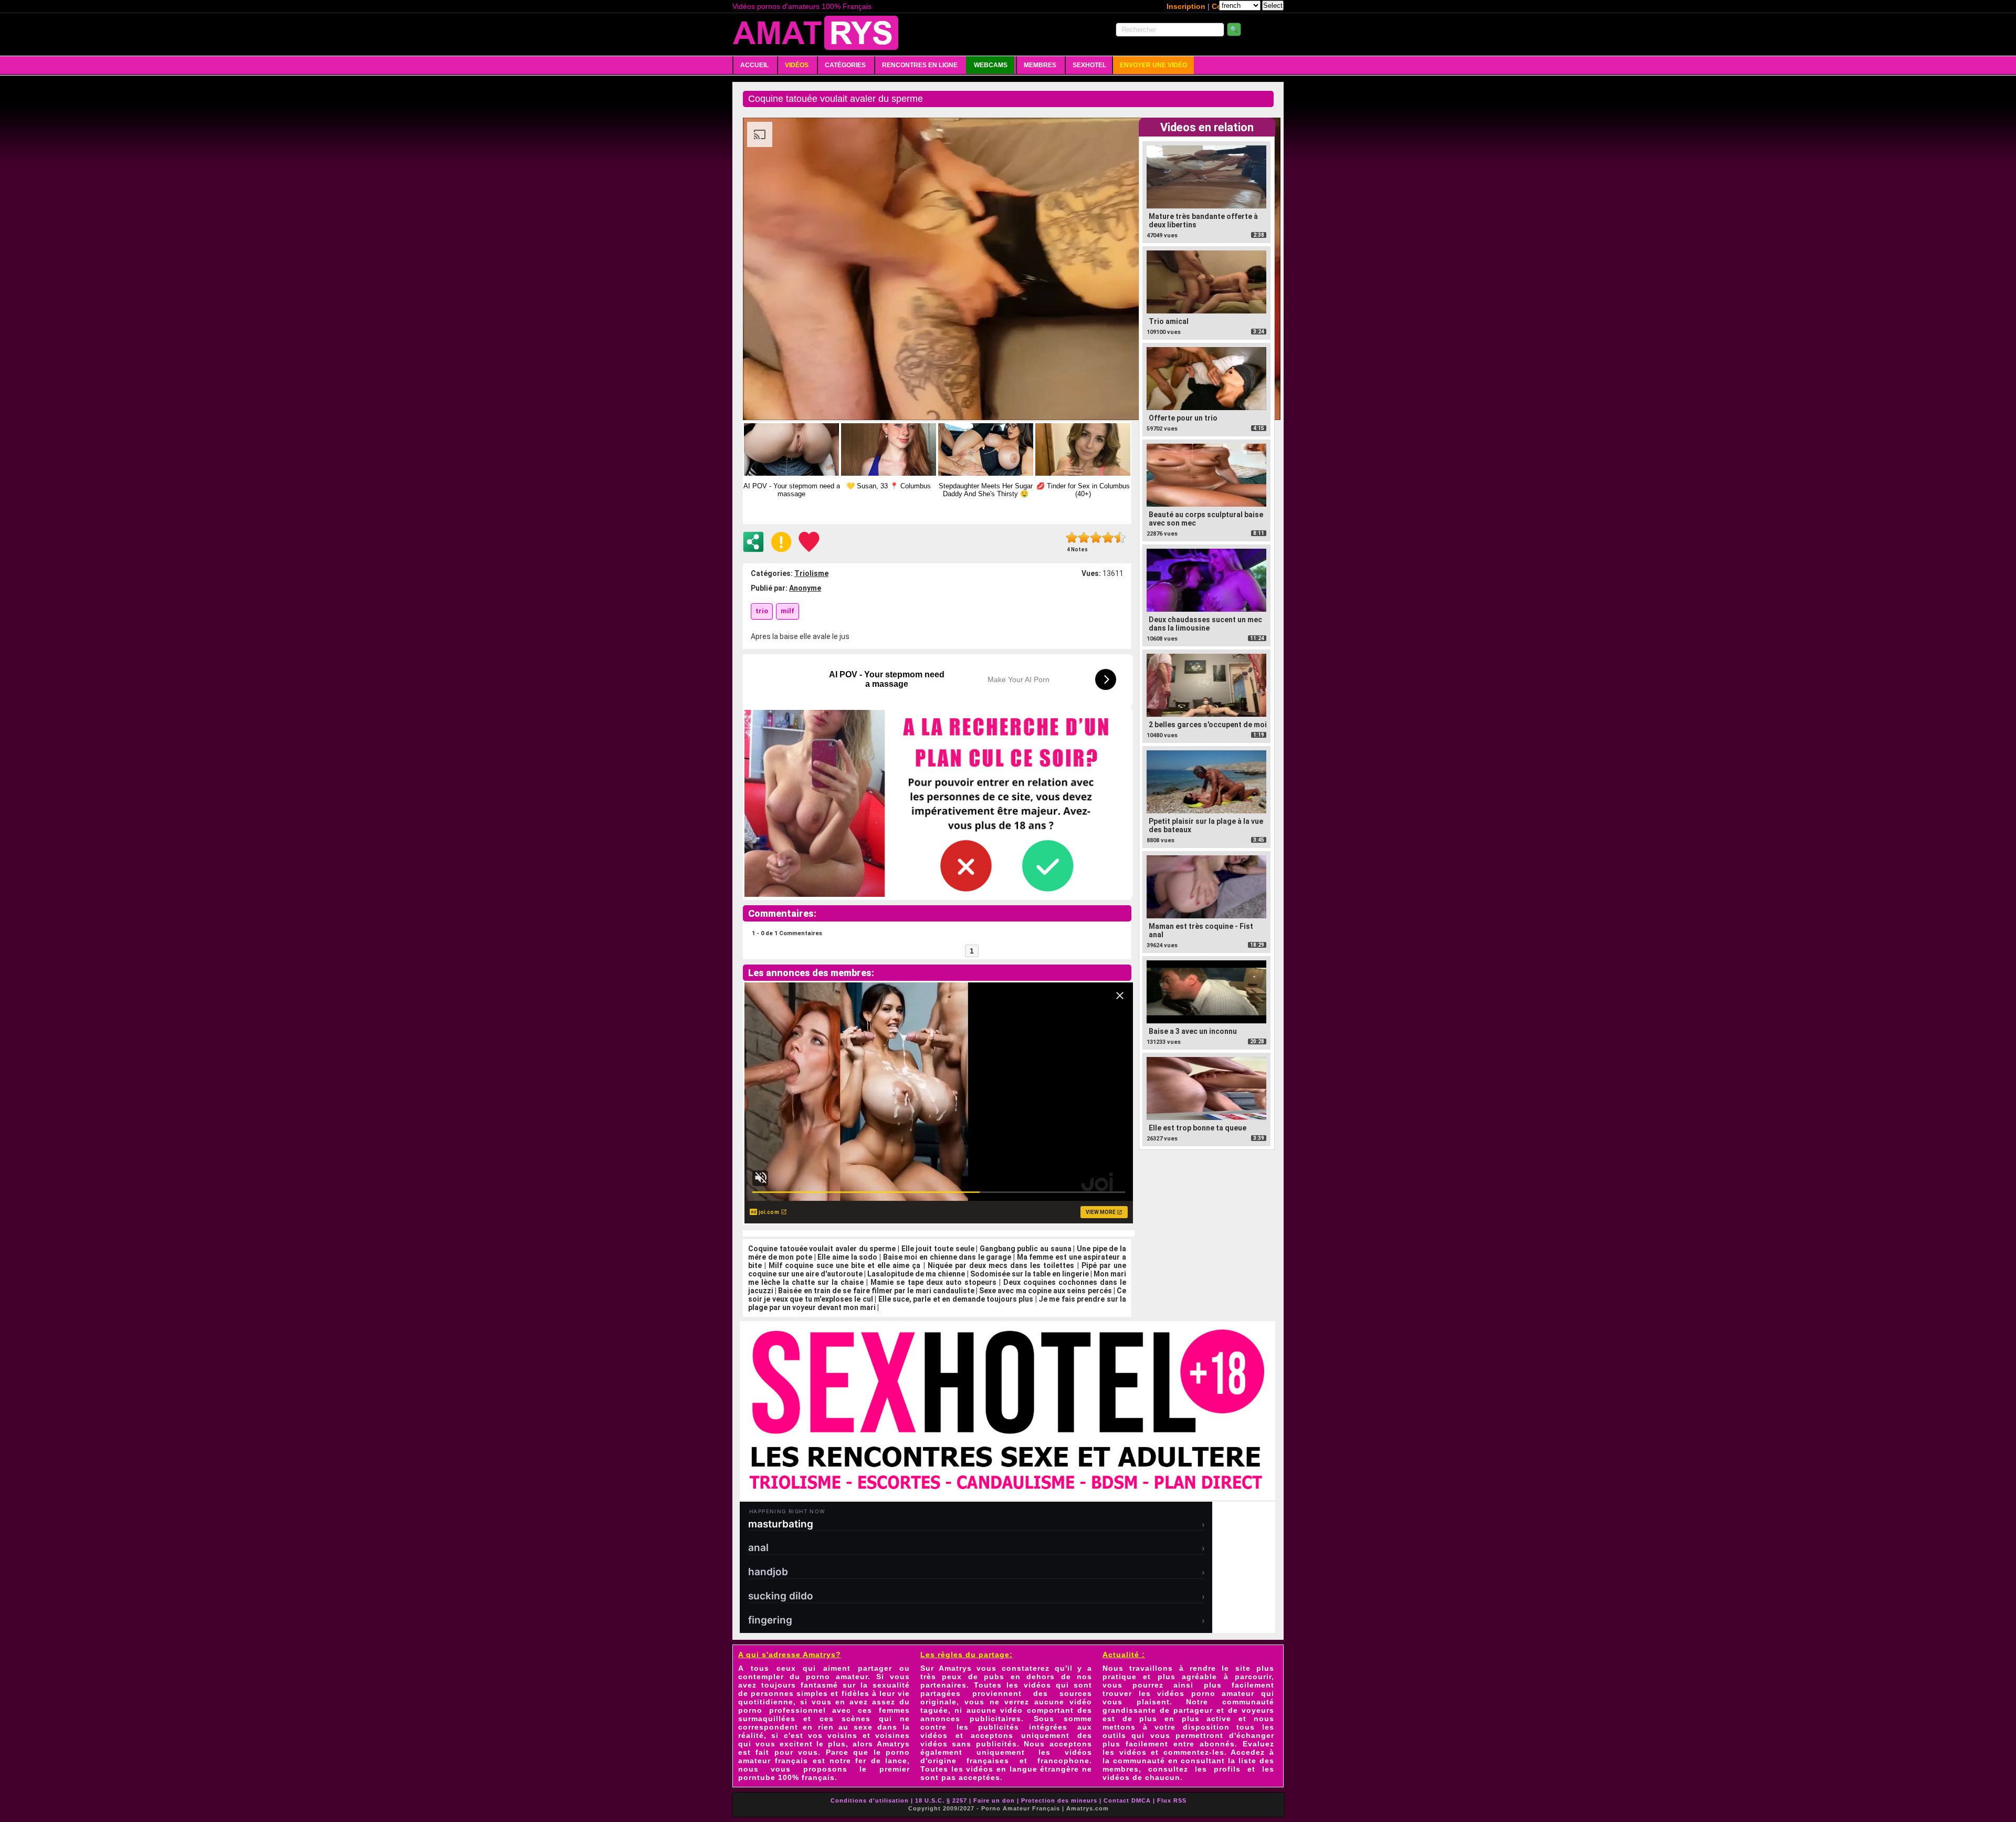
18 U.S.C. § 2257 (941, 1800)
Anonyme (805, 588)
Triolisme (811, 573)
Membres (1040, 65)
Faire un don (994, 1800)
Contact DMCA (1127, 1800)
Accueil (754, 65)
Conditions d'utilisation (870, 1800)
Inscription (1186, 6)
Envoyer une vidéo (1153, 65)
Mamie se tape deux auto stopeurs (933, 1282)
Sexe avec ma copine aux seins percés (1045, 1291)
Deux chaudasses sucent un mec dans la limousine (1205, 624)
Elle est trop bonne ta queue (1198, 1128)
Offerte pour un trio (1183, 418)
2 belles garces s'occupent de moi (1208, 725)
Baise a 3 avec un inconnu (1193, 1031)
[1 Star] (1072, 537)
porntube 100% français (786, 1777)
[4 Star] (1108, 537)
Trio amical (1169, 321)
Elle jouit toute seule (938, 1249)
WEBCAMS (991, 65)
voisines (892, 1735)
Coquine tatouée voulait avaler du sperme (822, 1249)
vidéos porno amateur (1206, 1693)
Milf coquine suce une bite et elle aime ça (844, 1265)
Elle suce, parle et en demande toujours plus (956, 1299)
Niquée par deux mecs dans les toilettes (1001, 1265)
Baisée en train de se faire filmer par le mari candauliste (876, 1291)
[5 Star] (1120, 537)
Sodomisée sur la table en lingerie (1030, 1274)
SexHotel (1089, 65)
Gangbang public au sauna (1026, 1249)
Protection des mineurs (1059, 1800)
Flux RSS (1172, 1800)
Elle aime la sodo (847, 1257)
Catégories (845, 65)
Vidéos (797, 65)
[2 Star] (1084, 537)
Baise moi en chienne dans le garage (947, 1257)
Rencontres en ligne (920, 65)
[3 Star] (1096, 537)
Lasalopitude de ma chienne (916, 1274)
